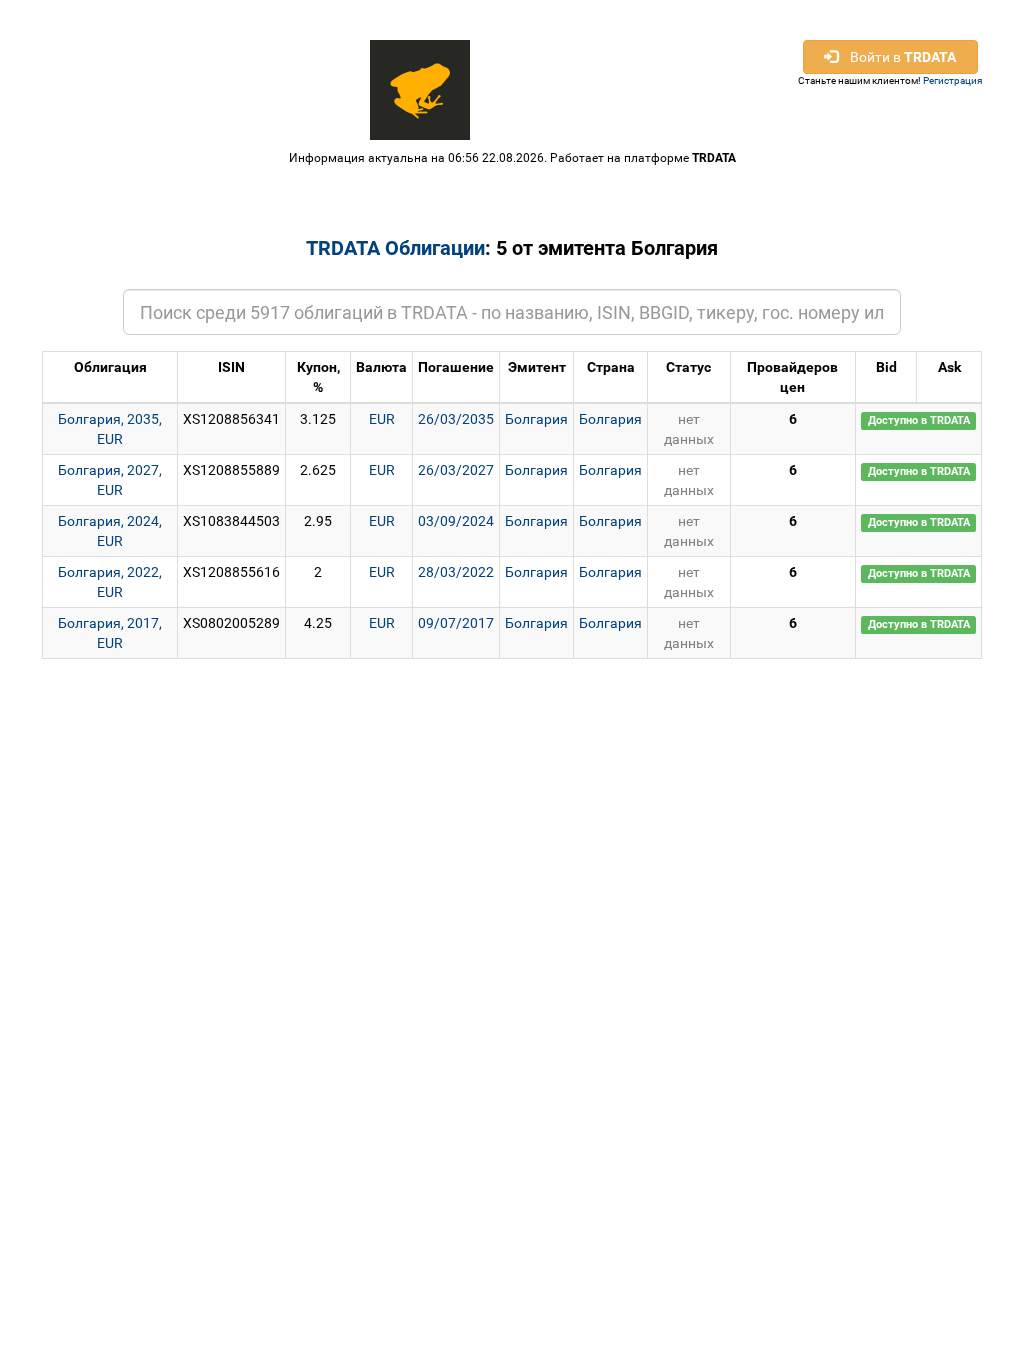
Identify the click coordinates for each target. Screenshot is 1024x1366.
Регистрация (952, 80)
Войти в (897, 57)
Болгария (536, 419)
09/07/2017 (456, 623)
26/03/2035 (456, 419)
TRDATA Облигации (395, 248)
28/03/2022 (456, 572)
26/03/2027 (456, 470)
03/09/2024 (456, 521)
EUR (382, 419)
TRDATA (714, 158)
